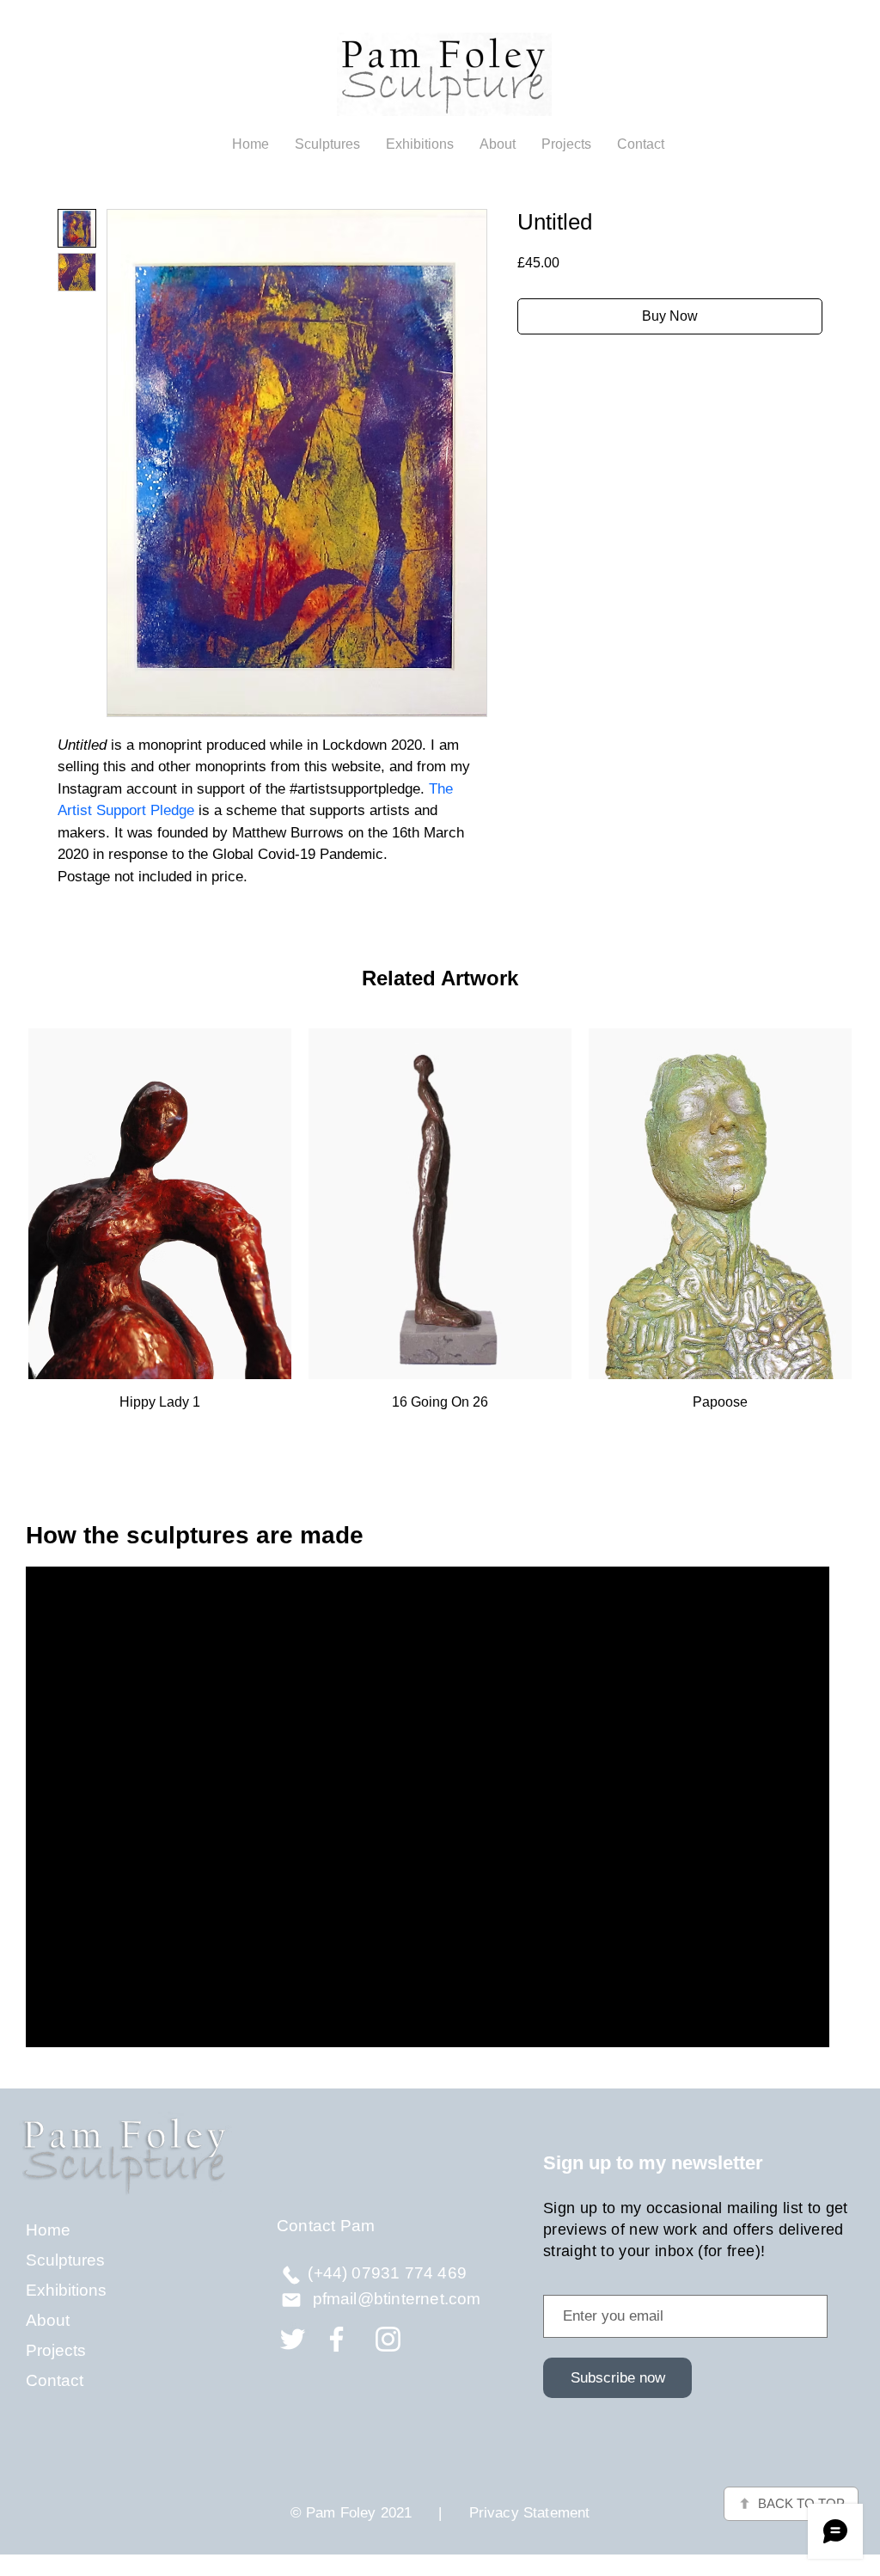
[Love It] (291, 2275)
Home (48, 2230)
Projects (56, 2350)
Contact (55, 2380)
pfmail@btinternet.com (397, 2299)
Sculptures (65, 2260)
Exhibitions (66, 2290)
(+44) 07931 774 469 (387, 2273)
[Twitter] (293, 2339)
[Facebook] (336, 2339)
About (48, 2320)
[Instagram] (388, 2339)
